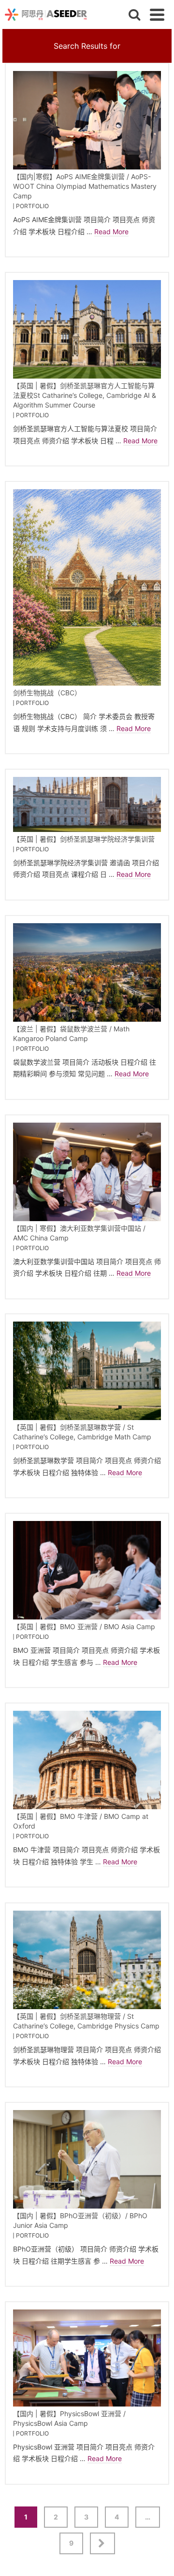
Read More (111, 232)
